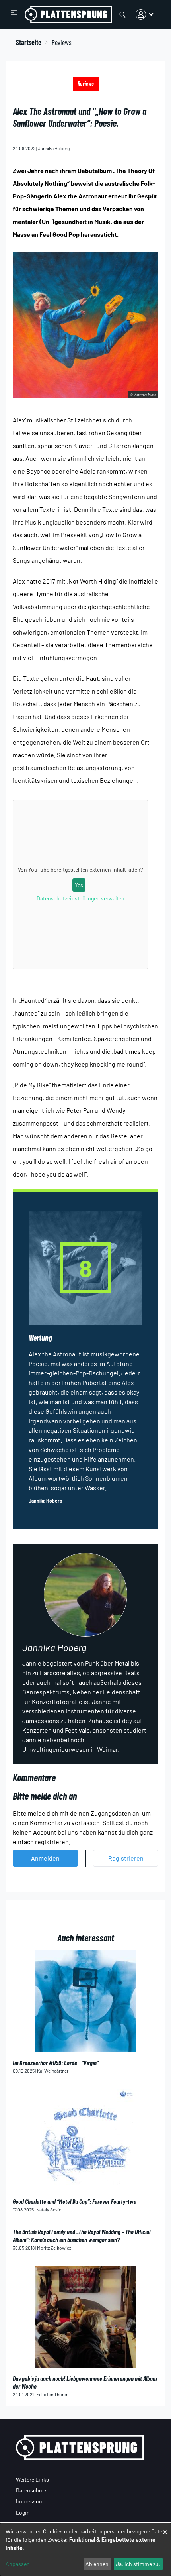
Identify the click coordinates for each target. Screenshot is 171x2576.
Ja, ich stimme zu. (138, 2564)
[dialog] (85, 2549)
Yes (79, 885)
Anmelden (45, 1858)
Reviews (86, 84)
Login (23, 2512)
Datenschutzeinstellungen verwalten (81, 898)
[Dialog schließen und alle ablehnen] (165, 2528)
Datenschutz (31, 2490)
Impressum (30, 2501)
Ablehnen (97, 2564)
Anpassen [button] (18, 2564)
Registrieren (126, 1858)
